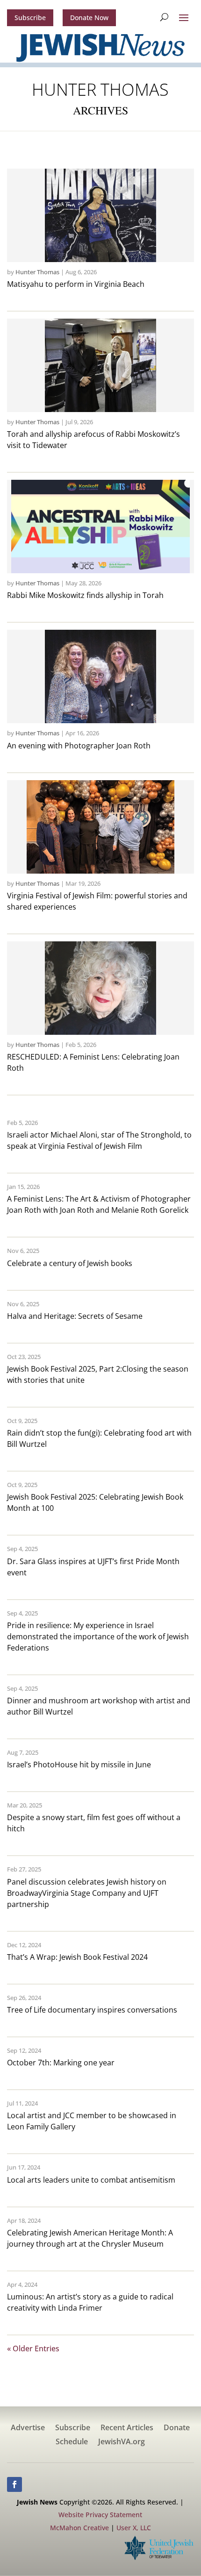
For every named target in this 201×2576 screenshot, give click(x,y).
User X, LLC (134, 2528)
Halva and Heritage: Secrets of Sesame (75, 1316)
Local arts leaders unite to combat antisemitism (91, 2180)
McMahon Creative (79, 2528)
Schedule (72, 2442)
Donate (177, 2428)
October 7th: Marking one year (61, 2063)
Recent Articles (127, 2428)
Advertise (28, 2428)
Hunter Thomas (37, 272)
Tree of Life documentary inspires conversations (92, 2010)
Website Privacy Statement (100, 2515)
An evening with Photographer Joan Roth (79, 746)
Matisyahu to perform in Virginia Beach (76, 284)
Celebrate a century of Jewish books (70, 1263)
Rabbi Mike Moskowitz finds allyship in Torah (85, 595)
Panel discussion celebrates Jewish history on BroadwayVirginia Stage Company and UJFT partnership (87, 1893)
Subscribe (30, 18)
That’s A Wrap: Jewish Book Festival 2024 (77, 1957)
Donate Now (89, 18)
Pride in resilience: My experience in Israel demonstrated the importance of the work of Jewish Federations (98, 1637)
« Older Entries (33, 2348)
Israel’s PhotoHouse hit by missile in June (79, 1765)
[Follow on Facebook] (14, 2484)
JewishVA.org (122, 2442)
